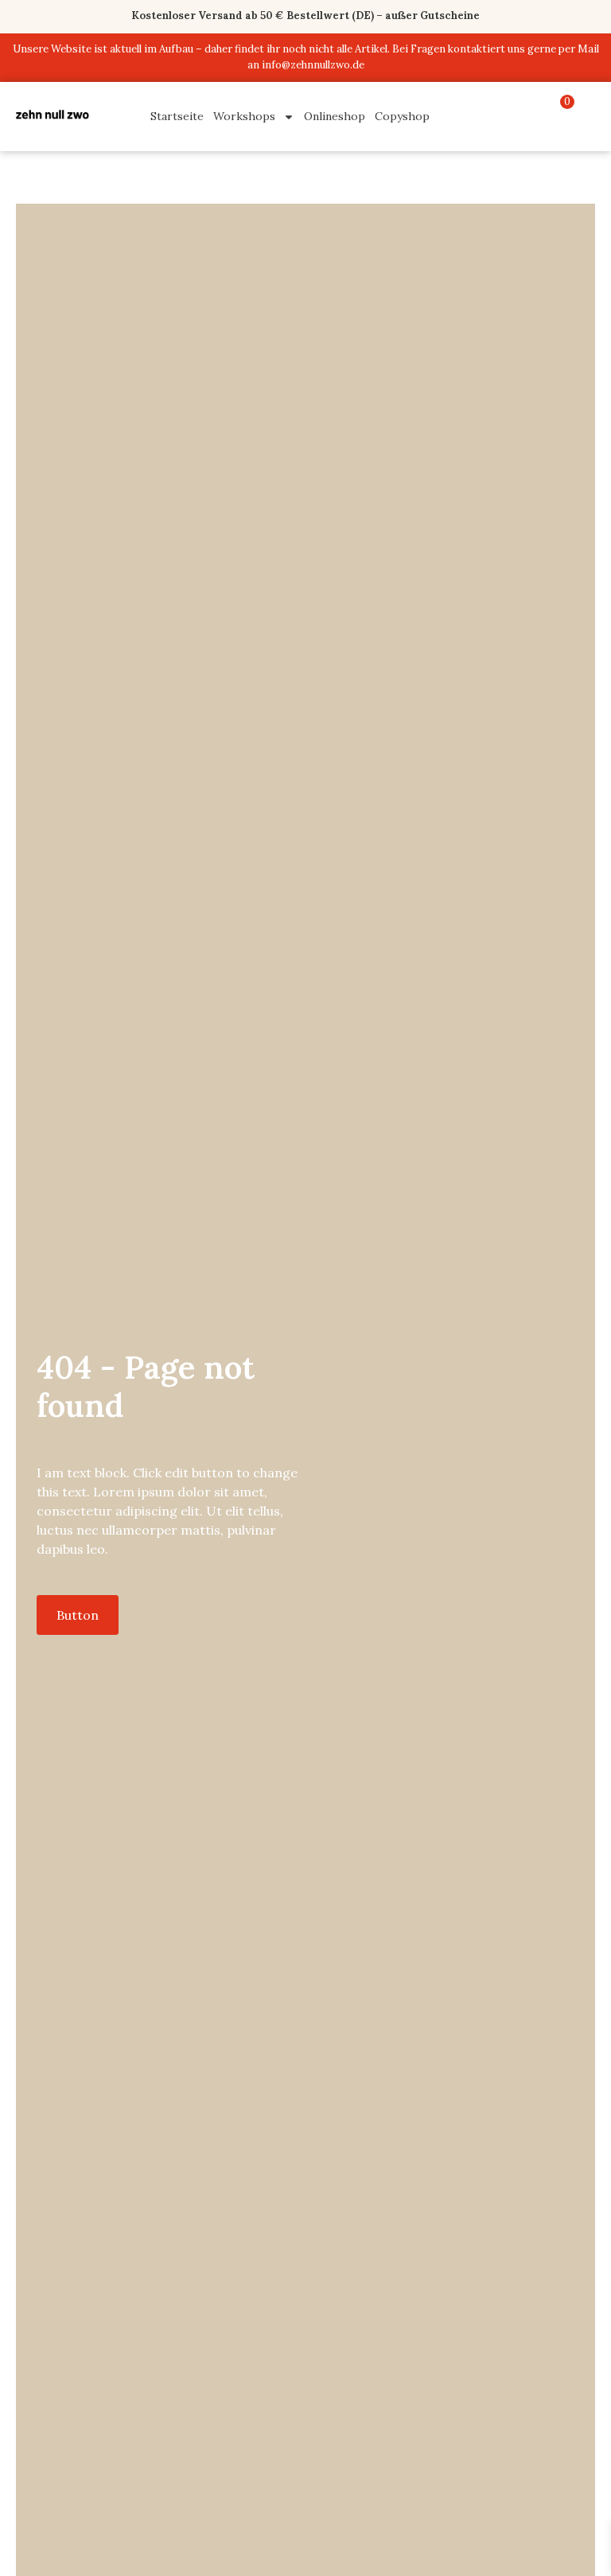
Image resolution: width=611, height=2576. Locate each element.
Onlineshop (335, 116)
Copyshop (402, 116)
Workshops (244, 116)
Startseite (177, 116)
